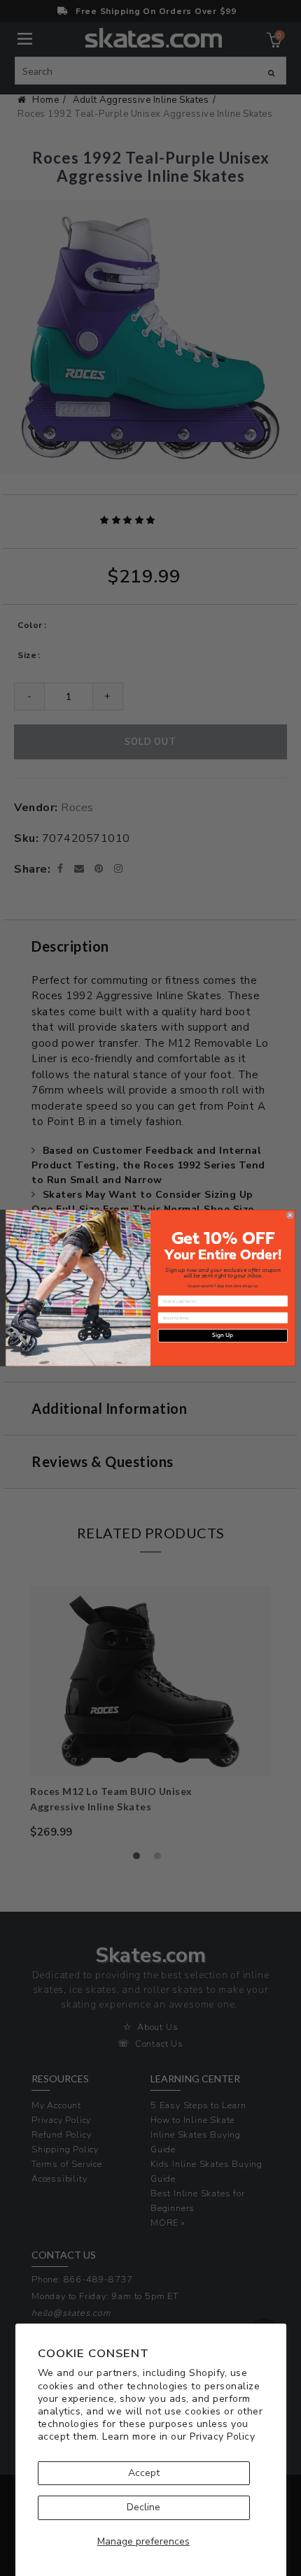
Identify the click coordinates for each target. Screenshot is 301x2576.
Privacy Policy (222, 2437)
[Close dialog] (290, 1215)
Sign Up (223, 1336)
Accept (144, 2473)
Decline (143, 2507)
